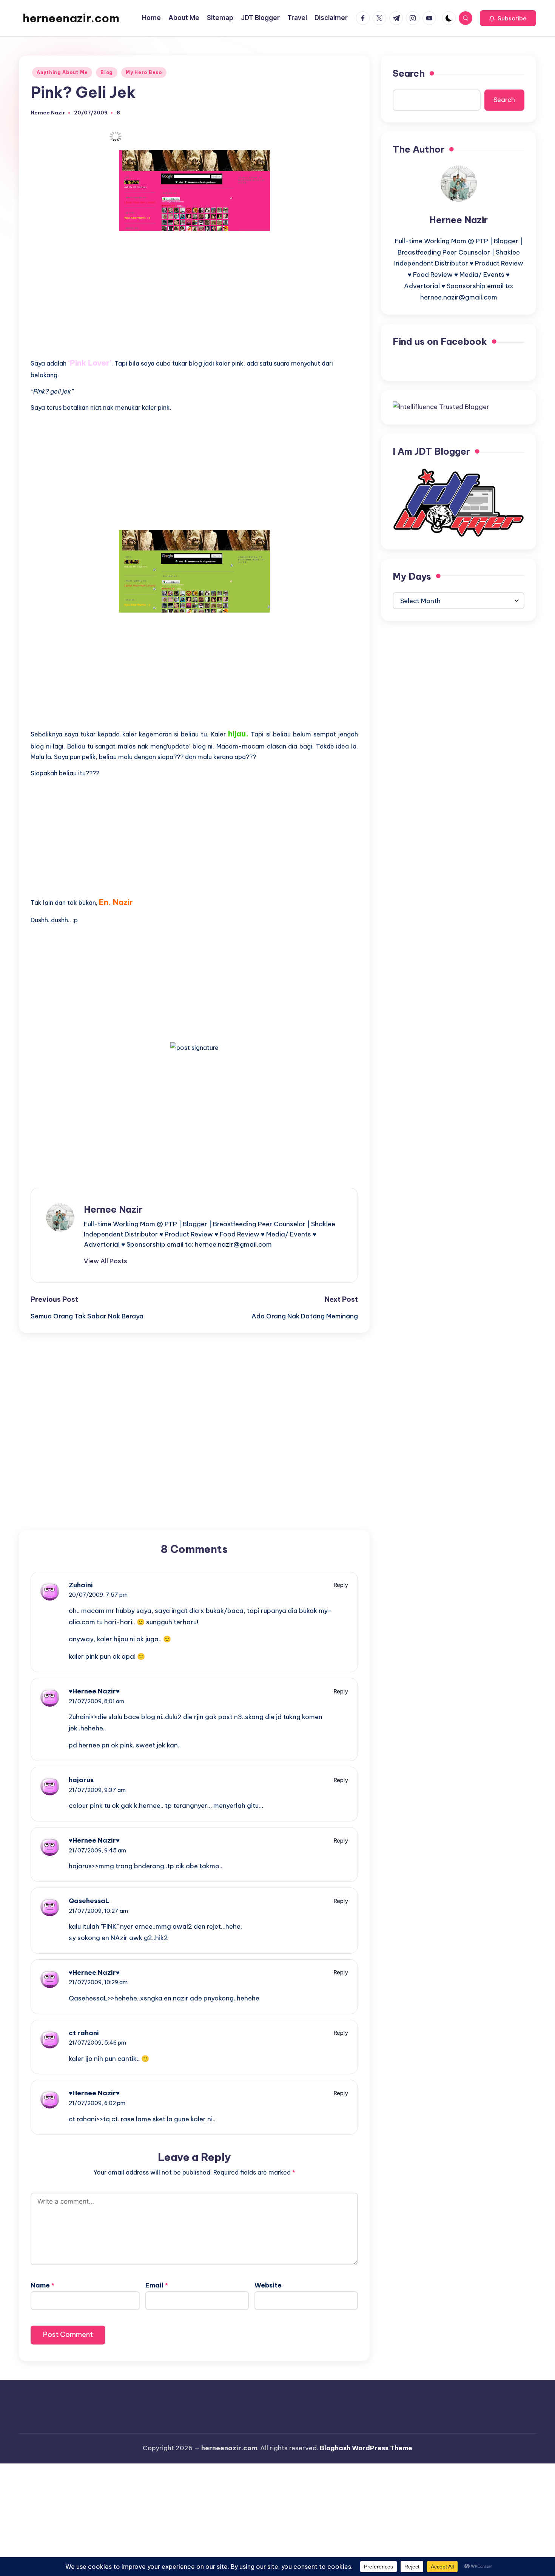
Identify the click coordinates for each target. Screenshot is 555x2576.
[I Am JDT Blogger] (459, 502)
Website (268, 2285)
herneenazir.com (71, 18)
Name (42, 2285)
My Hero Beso (144, 72)
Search (409, 73)
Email (157, 2285)
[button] (508, 18)
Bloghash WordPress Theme (366, 2448)
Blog (107, 72)
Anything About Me (62, 72)
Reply (341, 1585)
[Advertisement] (194, 290)
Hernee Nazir (113, 1209)
